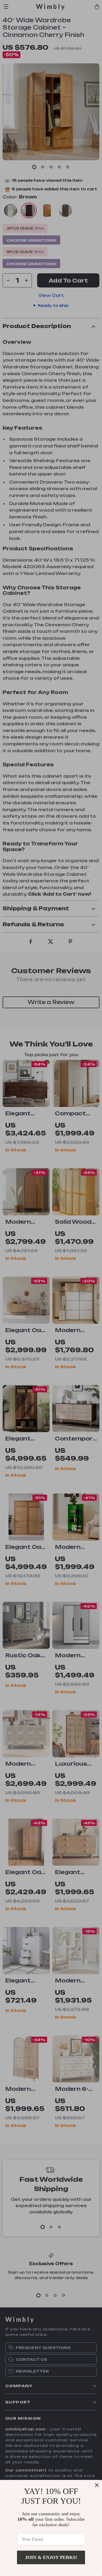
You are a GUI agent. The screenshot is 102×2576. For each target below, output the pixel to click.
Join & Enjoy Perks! (51, 2557)
